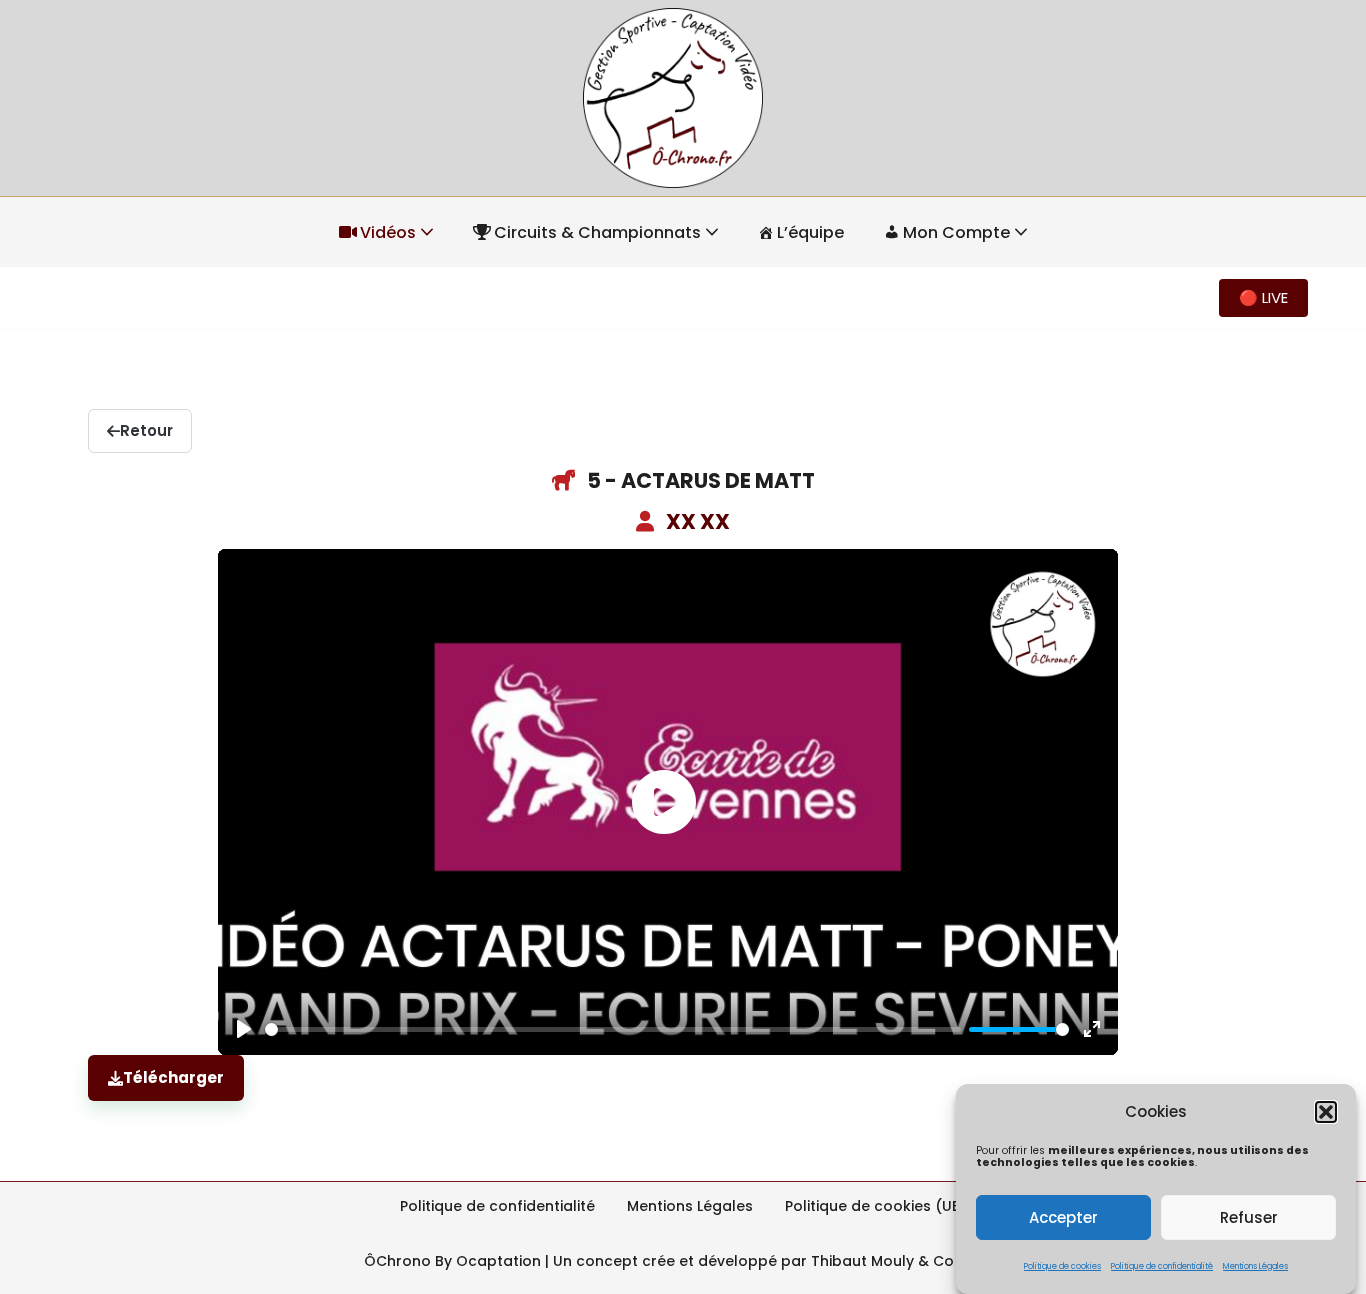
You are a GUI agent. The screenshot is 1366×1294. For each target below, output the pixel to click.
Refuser (1249, 1217)
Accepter (1063, 1217)
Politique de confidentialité (1162, 1265)
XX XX (698, 521)
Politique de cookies (1062, 1265)
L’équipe (810, 232)
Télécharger (173, 1077)
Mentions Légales (1255, 1265)
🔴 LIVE (1263, 297)
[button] (1326, 1112)
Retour (146, 430)
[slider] (613, 1029)
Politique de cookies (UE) (875, 1206)
